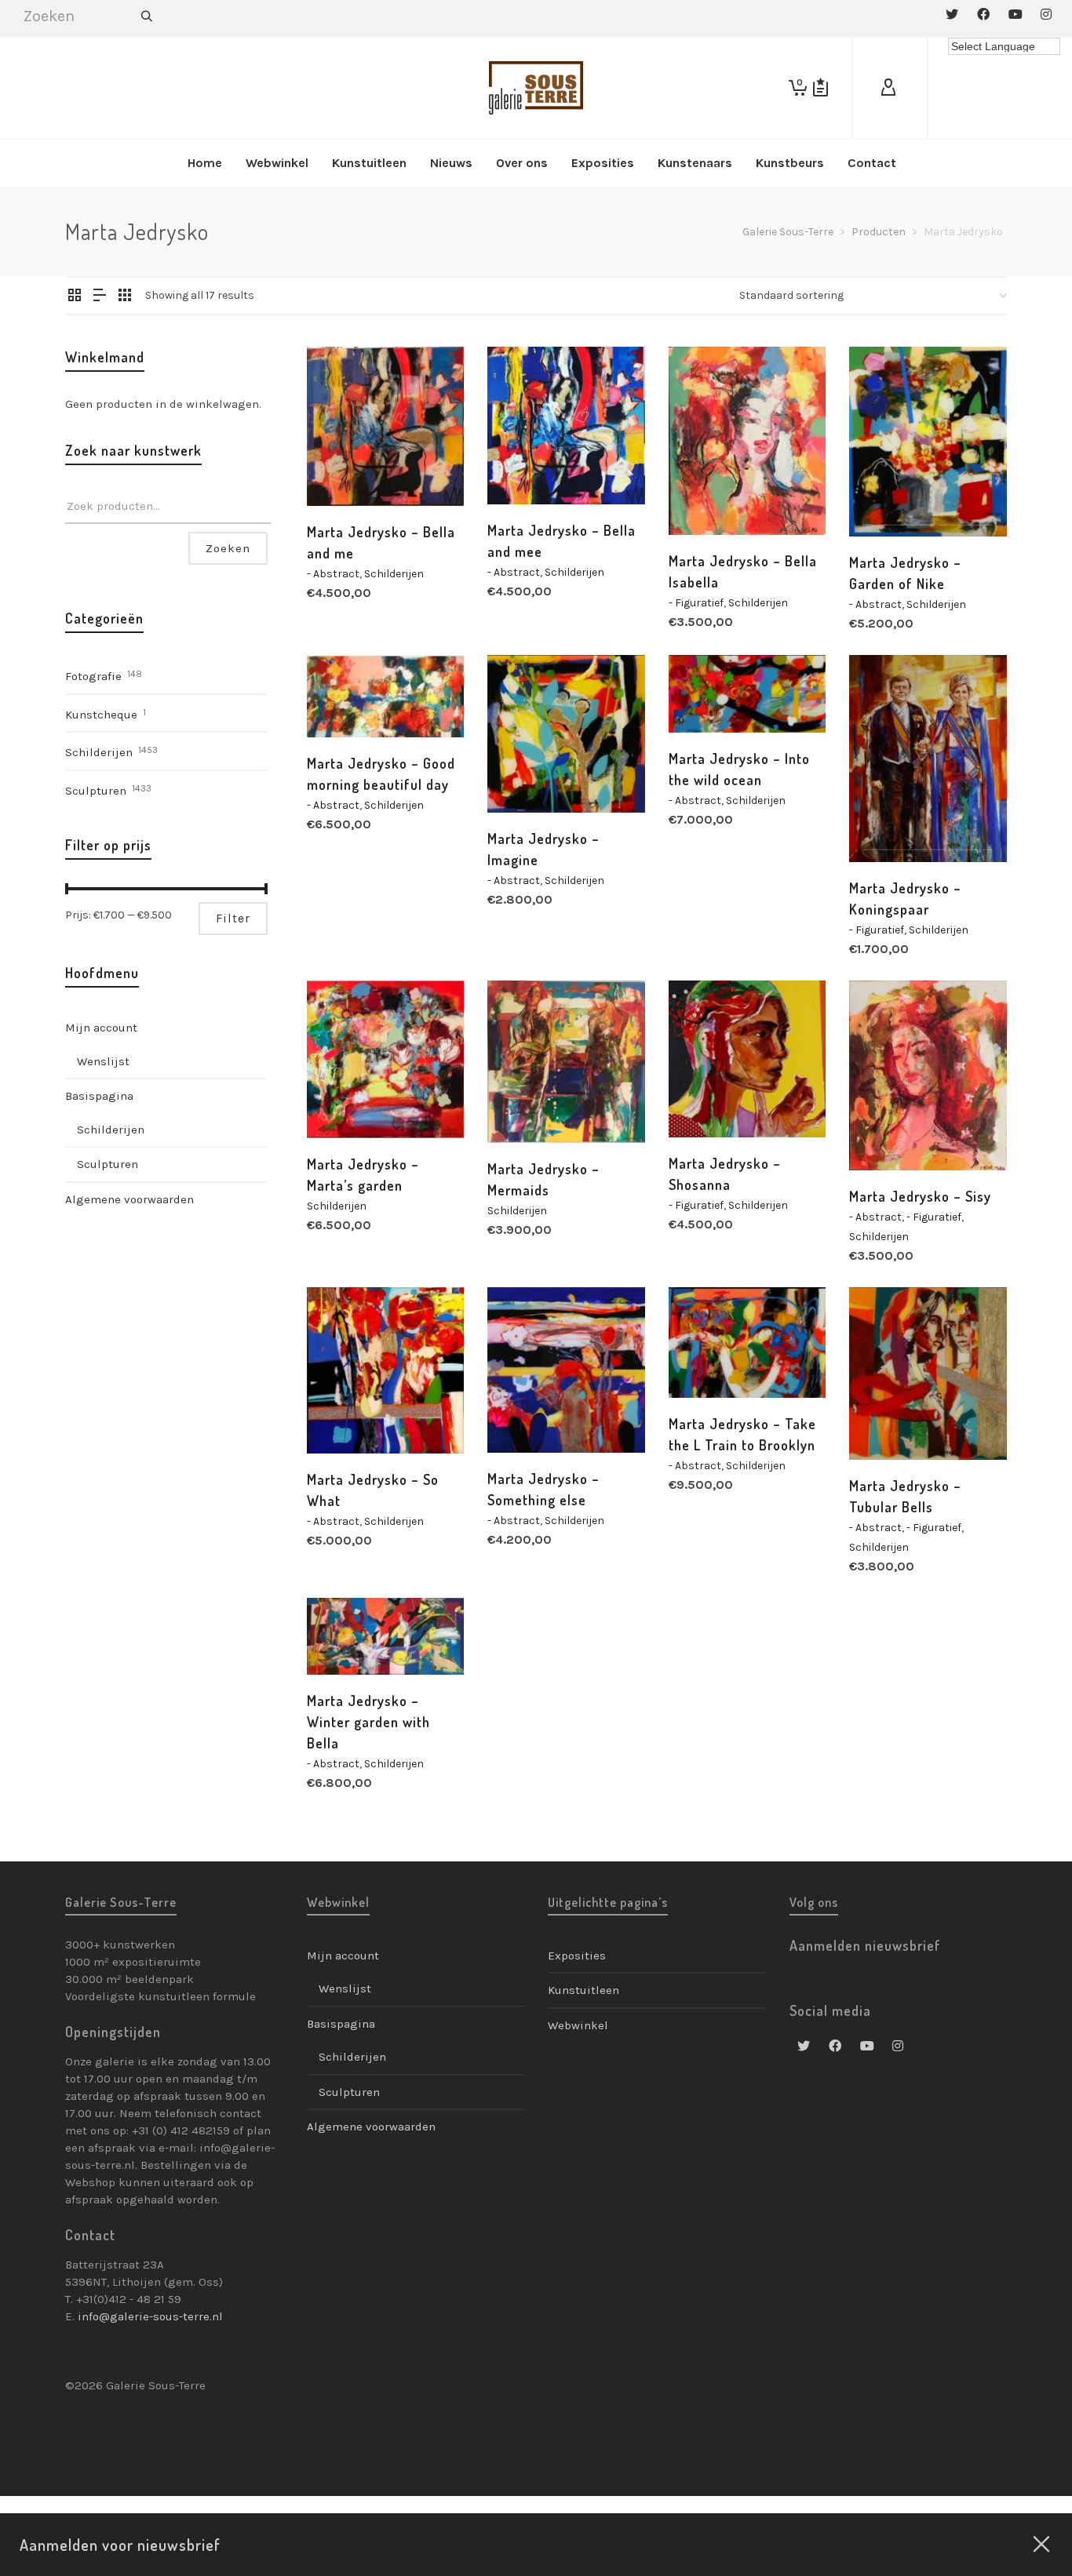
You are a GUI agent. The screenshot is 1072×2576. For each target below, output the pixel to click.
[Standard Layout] (75, 297)
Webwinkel (578, 2025)
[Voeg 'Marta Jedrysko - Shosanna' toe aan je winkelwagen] (705, 1101)
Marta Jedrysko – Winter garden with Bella (368, 1722)
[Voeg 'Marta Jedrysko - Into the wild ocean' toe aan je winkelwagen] (705, 697)
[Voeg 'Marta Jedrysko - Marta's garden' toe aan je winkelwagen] (343, 1102)
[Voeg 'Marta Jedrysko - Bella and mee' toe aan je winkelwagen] (523, 468)
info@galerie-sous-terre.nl (150, 2316)
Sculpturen (96, 791)
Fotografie (93, 676)
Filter (233, 919)
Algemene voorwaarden (129, 1199)
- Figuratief (696, 603)
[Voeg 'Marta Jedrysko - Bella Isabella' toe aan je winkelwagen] (705, 499)
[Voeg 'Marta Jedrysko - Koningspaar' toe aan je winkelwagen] (885, 826)
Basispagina (99, 1096)
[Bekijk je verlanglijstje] (820, 88)
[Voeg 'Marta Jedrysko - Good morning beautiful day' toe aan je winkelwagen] (343, 701)
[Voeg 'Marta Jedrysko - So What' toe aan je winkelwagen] (343, 1417)
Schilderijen (394, 574)
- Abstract (333, 574)
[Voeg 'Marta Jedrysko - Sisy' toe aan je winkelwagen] (885, 1134)
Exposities (577, 1956)
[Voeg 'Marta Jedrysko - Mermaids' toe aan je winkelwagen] (523, 1107)
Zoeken (228, 548)
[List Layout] (100, 297)
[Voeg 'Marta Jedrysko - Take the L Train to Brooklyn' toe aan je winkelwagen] (705, 1362)
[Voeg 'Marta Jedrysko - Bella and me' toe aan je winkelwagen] (343, 470)
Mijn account (101, 1028)
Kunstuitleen (583, 1990)
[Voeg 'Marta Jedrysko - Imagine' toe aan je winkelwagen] (523, 777)
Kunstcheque (101, 715)
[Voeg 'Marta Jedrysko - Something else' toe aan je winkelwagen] (523, 1417)
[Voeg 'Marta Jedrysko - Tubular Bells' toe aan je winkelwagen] (885, 1424)
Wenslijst (103, 1061)
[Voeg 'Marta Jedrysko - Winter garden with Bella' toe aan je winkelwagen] (343, 1639)
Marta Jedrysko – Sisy (920, 1196)
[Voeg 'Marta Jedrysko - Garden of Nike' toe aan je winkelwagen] (885, 500)
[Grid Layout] (125, 297)
